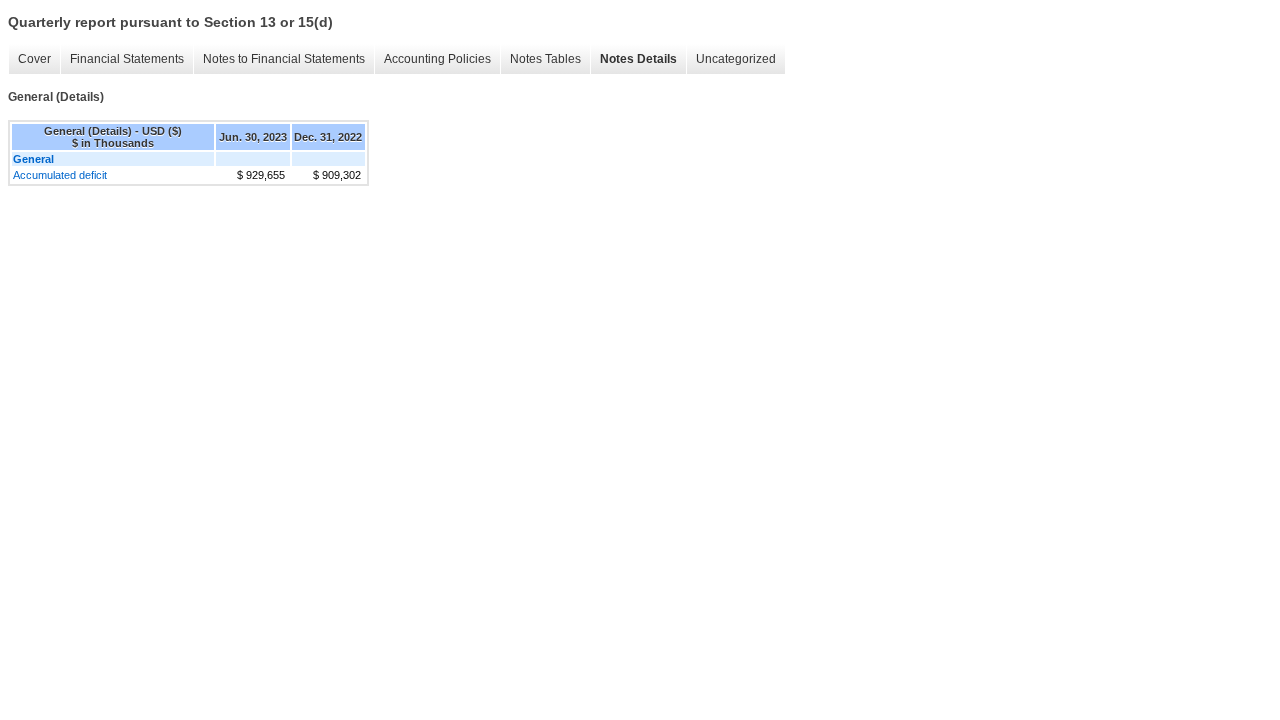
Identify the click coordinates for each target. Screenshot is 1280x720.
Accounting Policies (437, 59)
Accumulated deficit (60, 175)
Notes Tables (545, 59)
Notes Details (638, 59)
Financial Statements (127, 59)
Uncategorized (736, 59)
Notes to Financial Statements (284, 59)
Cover (34, 59)
